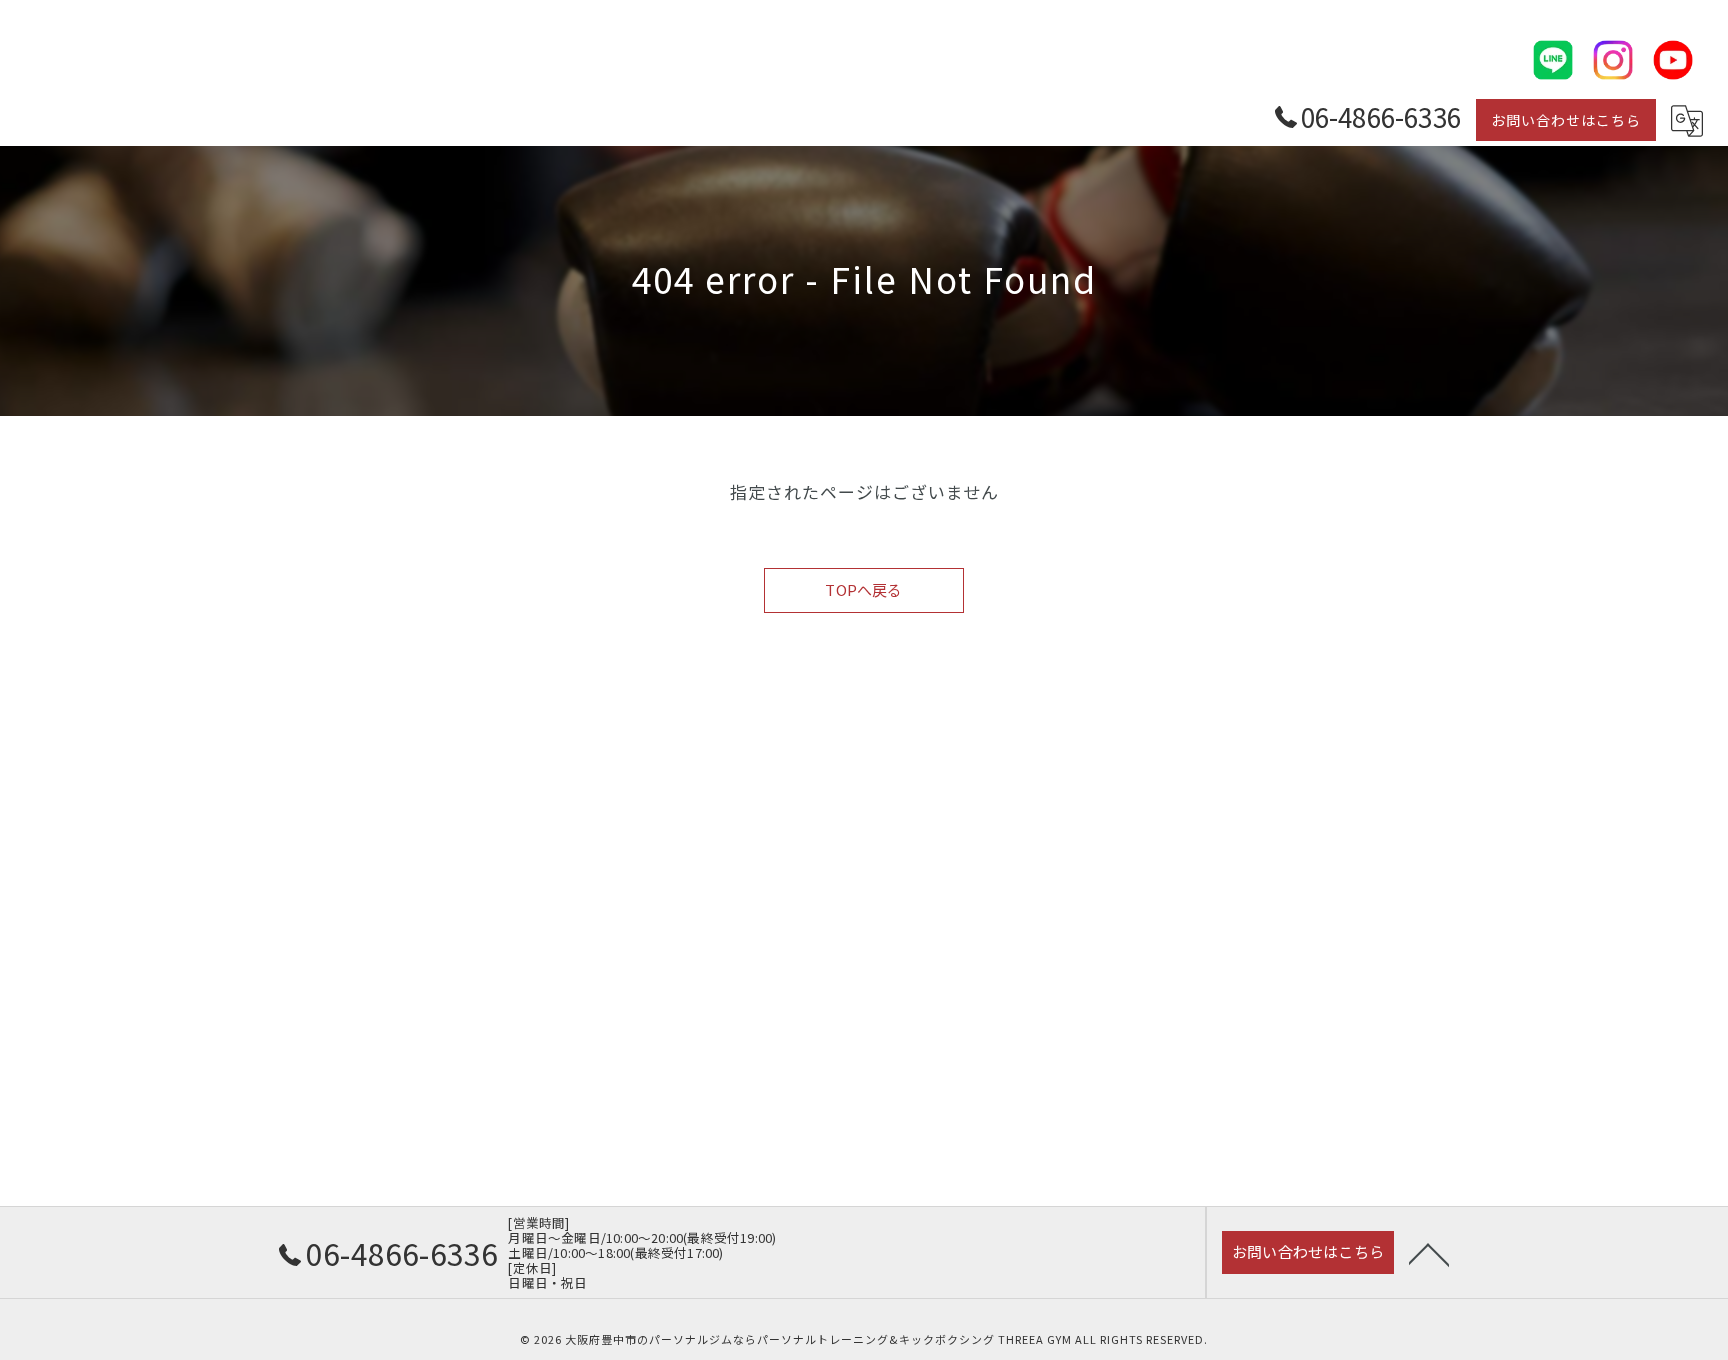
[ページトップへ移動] (1429, 1253)
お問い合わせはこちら (1566, 120)
